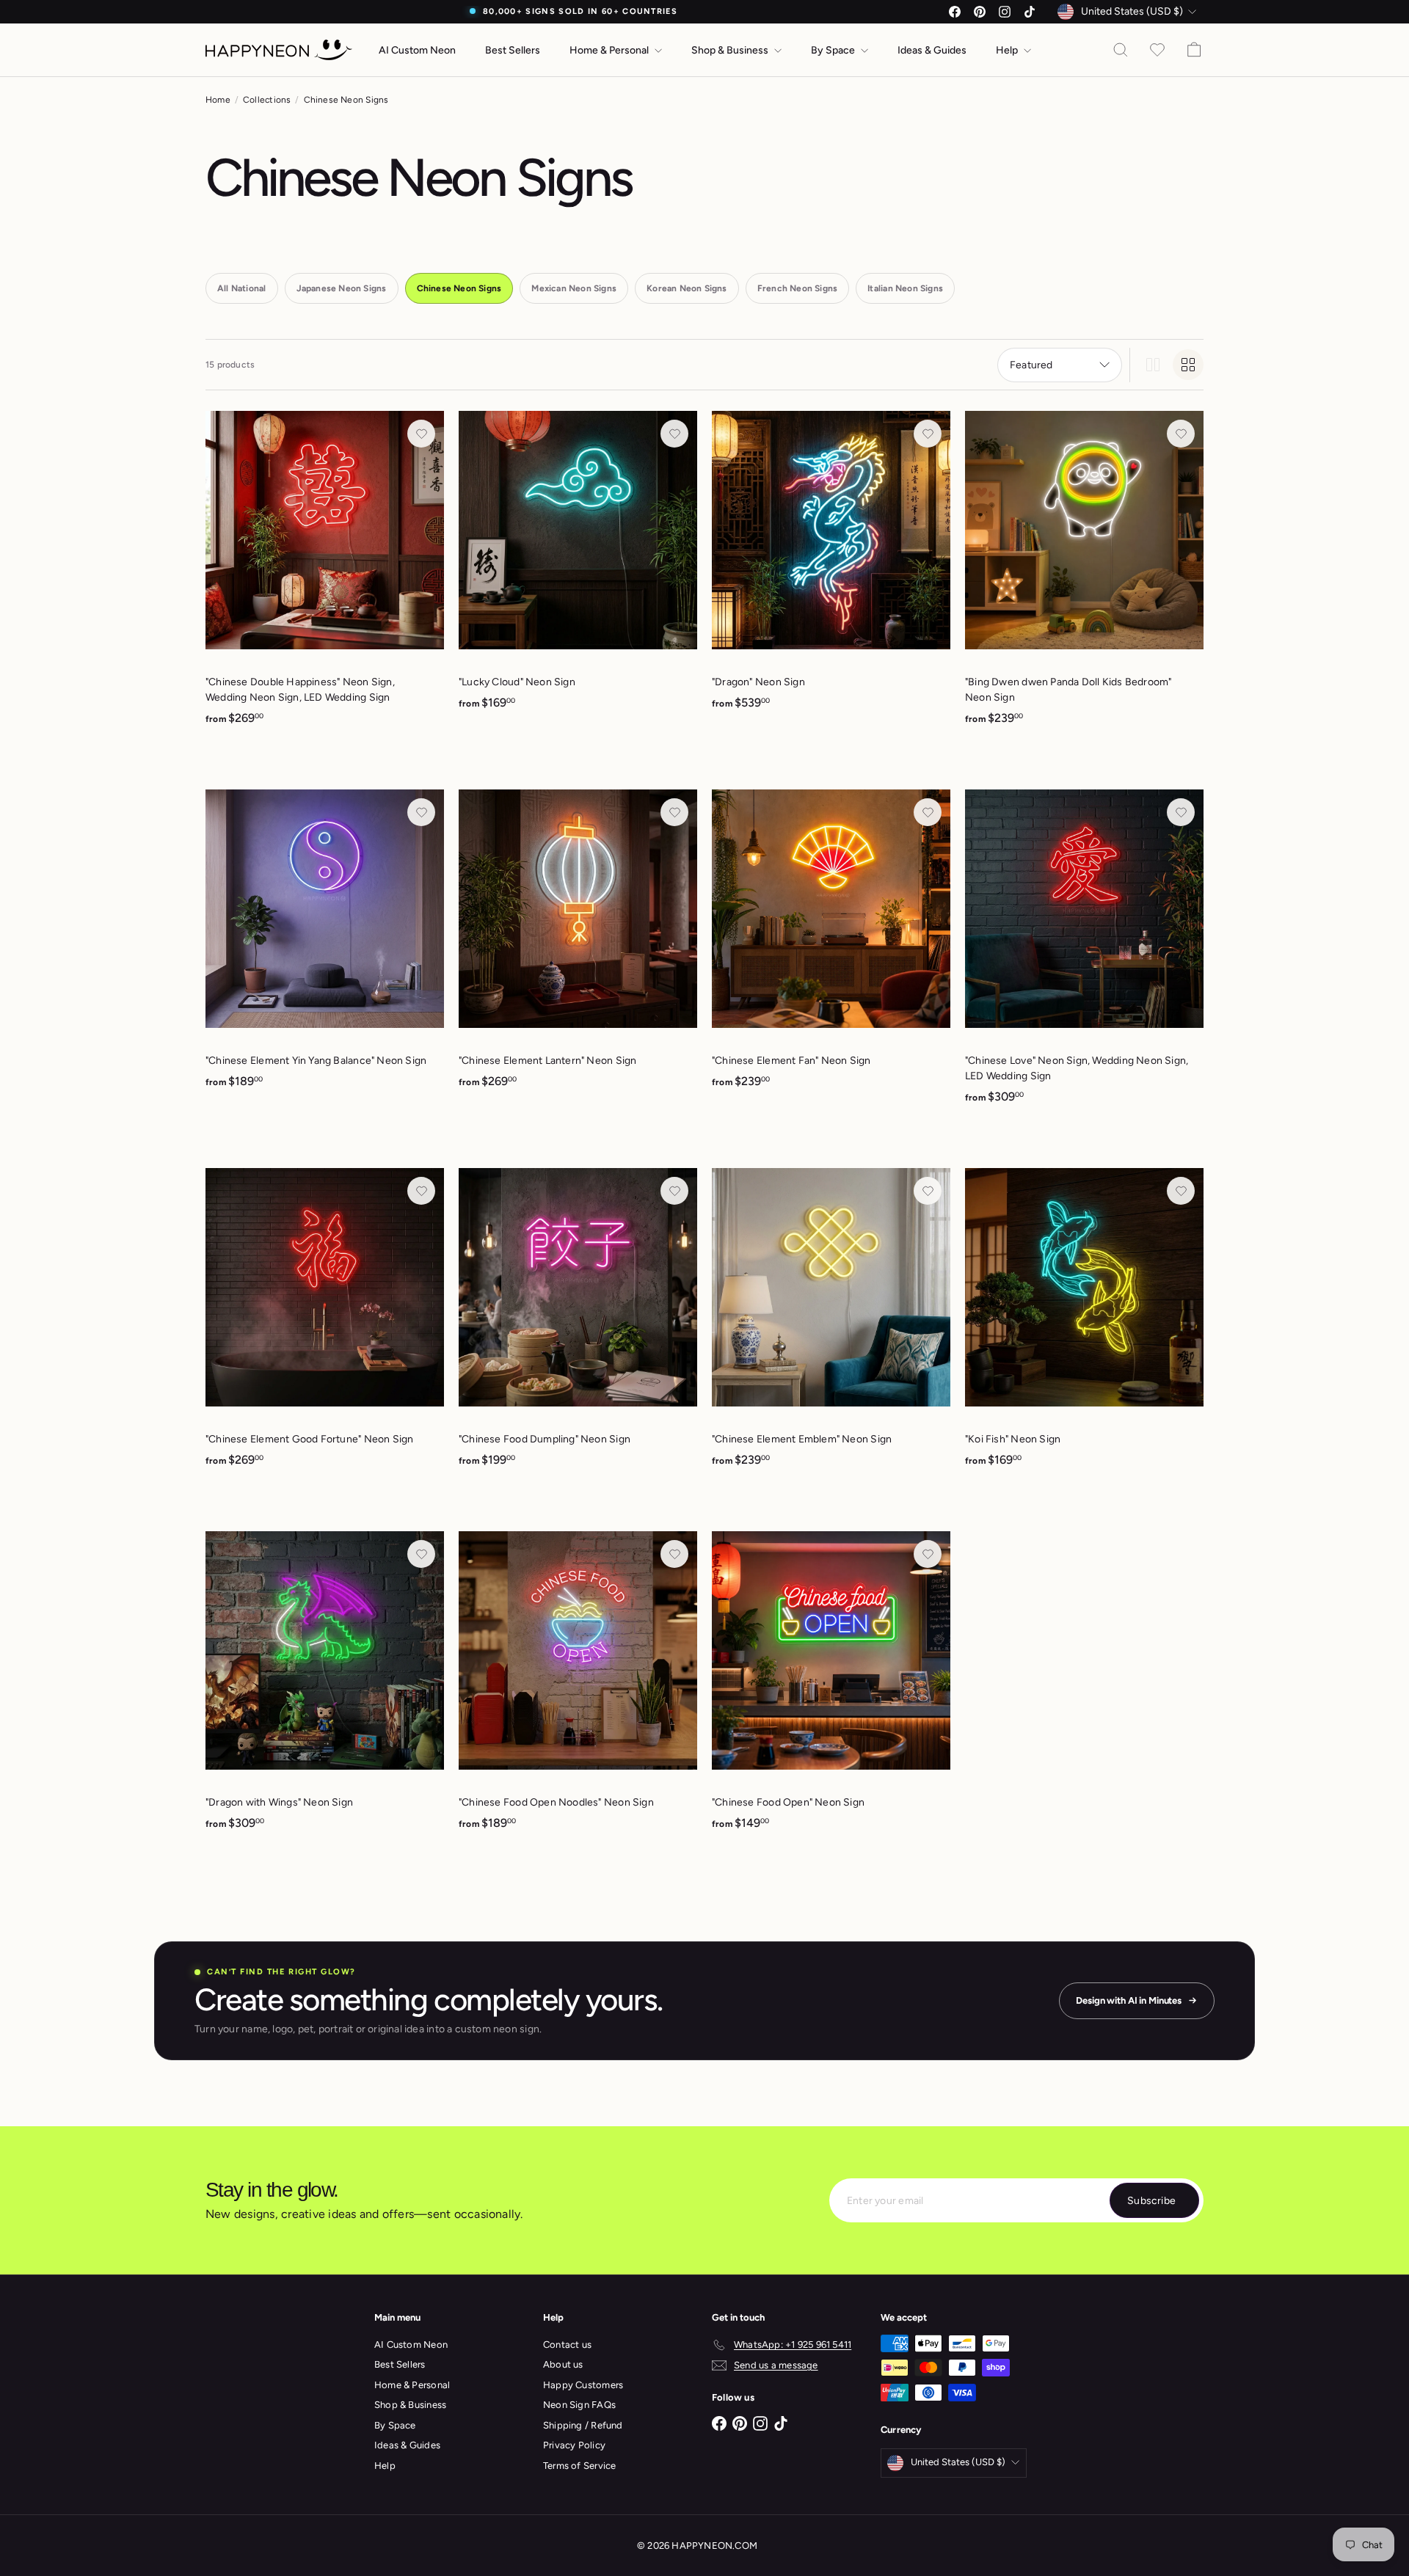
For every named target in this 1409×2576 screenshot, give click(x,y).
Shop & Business (731, 50)
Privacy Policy (574, 2445)
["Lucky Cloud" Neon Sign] (578, 568)
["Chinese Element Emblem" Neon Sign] (831, 1325)
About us (563, 2364)
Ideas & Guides (932, 50)
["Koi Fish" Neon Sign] (1084, 1325)
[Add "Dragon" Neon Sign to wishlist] (928, 434)
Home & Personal (610, 50)
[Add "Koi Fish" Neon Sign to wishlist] (1181, 1191)
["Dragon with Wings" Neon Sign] (325, 1689)
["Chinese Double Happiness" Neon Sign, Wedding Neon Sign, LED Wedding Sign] (325, 576)
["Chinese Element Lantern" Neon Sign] (578, 947)
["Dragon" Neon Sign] (831, 568)
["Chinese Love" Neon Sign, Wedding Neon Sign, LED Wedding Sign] (1084, 955)
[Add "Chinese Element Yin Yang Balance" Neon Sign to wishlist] (421, 812)
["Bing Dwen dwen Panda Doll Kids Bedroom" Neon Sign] (1084, 576)
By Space (834, 50)
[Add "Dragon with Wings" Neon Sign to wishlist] (421, 1554)
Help (1008, 50)
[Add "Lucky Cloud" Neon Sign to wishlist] (674, 434)
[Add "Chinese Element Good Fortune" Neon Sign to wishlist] (421, 1191)
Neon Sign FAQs (579, 2405)
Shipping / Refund (583, 2425)
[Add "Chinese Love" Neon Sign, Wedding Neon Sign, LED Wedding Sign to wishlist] (1181, 812)
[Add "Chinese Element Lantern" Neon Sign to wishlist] (674, 812)
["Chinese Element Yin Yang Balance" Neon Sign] (325, 947)
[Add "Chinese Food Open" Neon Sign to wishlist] (928, 1554)
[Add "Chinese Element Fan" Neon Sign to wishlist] (928, 812)
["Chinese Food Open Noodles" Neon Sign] (578, 1689)
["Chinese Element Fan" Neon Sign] (831, 947)
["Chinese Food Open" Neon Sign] (831, 1689)
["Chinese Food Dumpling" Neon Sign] (578, 1325)
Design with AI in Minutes (1129, 2000)
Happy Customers (583, 2385)
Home (218, 100)
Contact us (567, 2345)
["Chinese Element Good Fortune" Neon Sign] (325, 1325)
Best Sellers (513, 50)
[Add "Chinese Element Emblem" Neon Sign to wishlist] (928, 1191)
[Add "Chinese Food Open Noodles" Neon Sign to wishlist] (674, 1554)
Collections (267, 100)
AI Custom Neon (417, 50)
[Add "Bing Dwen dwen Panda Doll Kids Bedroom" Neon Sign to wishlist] (1181, 434)
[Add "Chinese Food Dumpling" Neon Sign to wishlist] (674, 1191)
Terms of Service (579, 2466)
